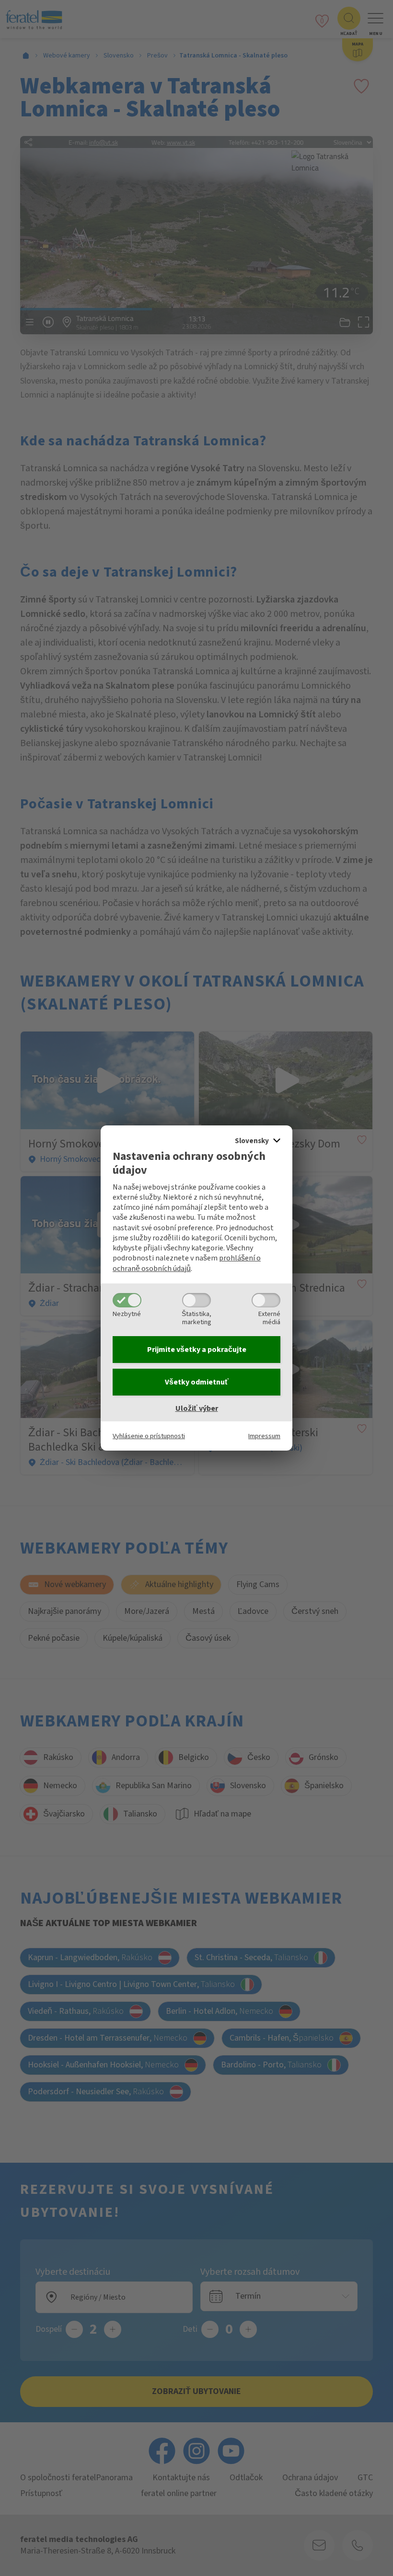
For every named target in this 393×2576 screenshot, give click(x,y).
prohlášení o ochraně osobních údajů (187, 1263)
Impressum (264, 1436)
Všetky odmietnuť (197, 1382)
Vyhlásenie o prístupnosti (149, 1436)
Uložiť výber (197, 1408)
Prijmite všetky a (197, 1350)
